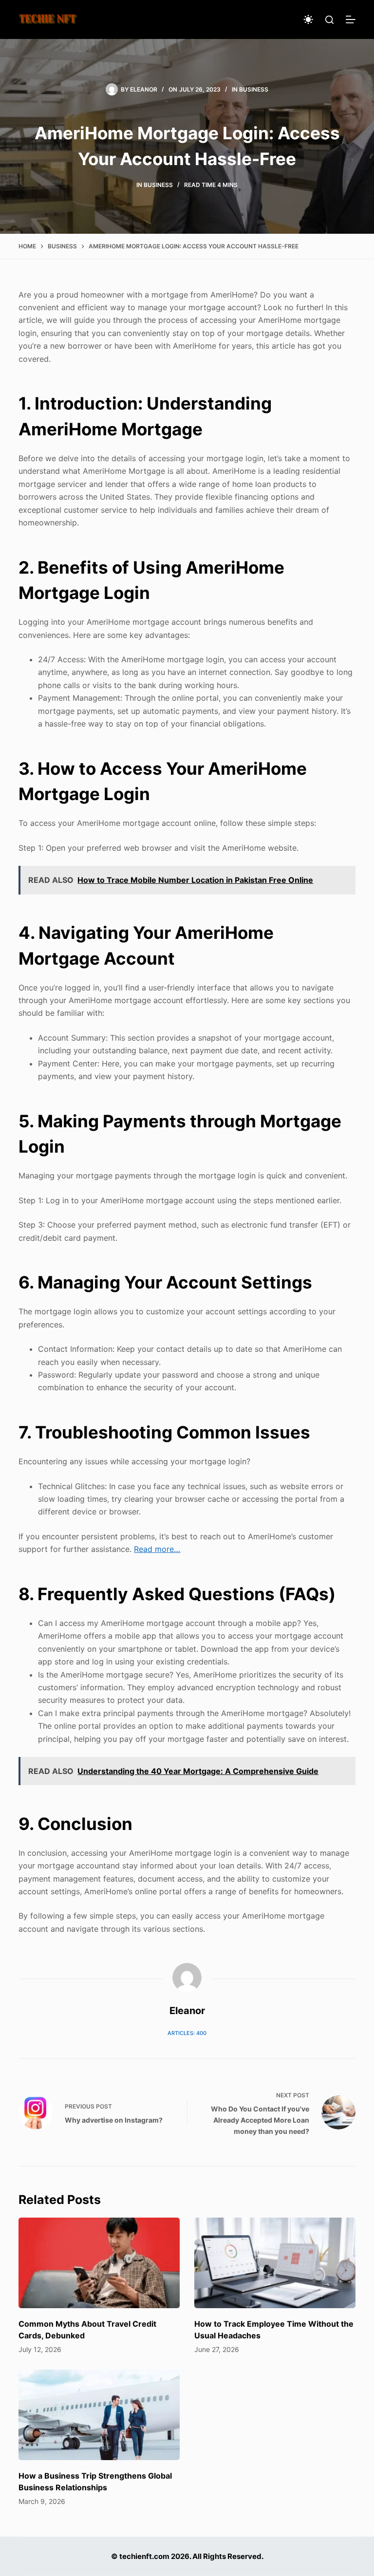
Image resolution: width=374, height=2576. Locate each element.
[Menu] (351, 19)
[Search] (329, 20)
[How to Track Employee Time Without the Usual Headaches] (275, 2263)
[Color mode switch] (308, 19)
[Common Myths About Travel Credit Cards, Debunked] (99, 2263)
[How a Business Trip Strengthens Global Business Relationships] (99, 2415)
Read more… (157, 1549)
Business (254, 89)
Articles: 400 (187, 2033)
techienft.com (144, 2556)
